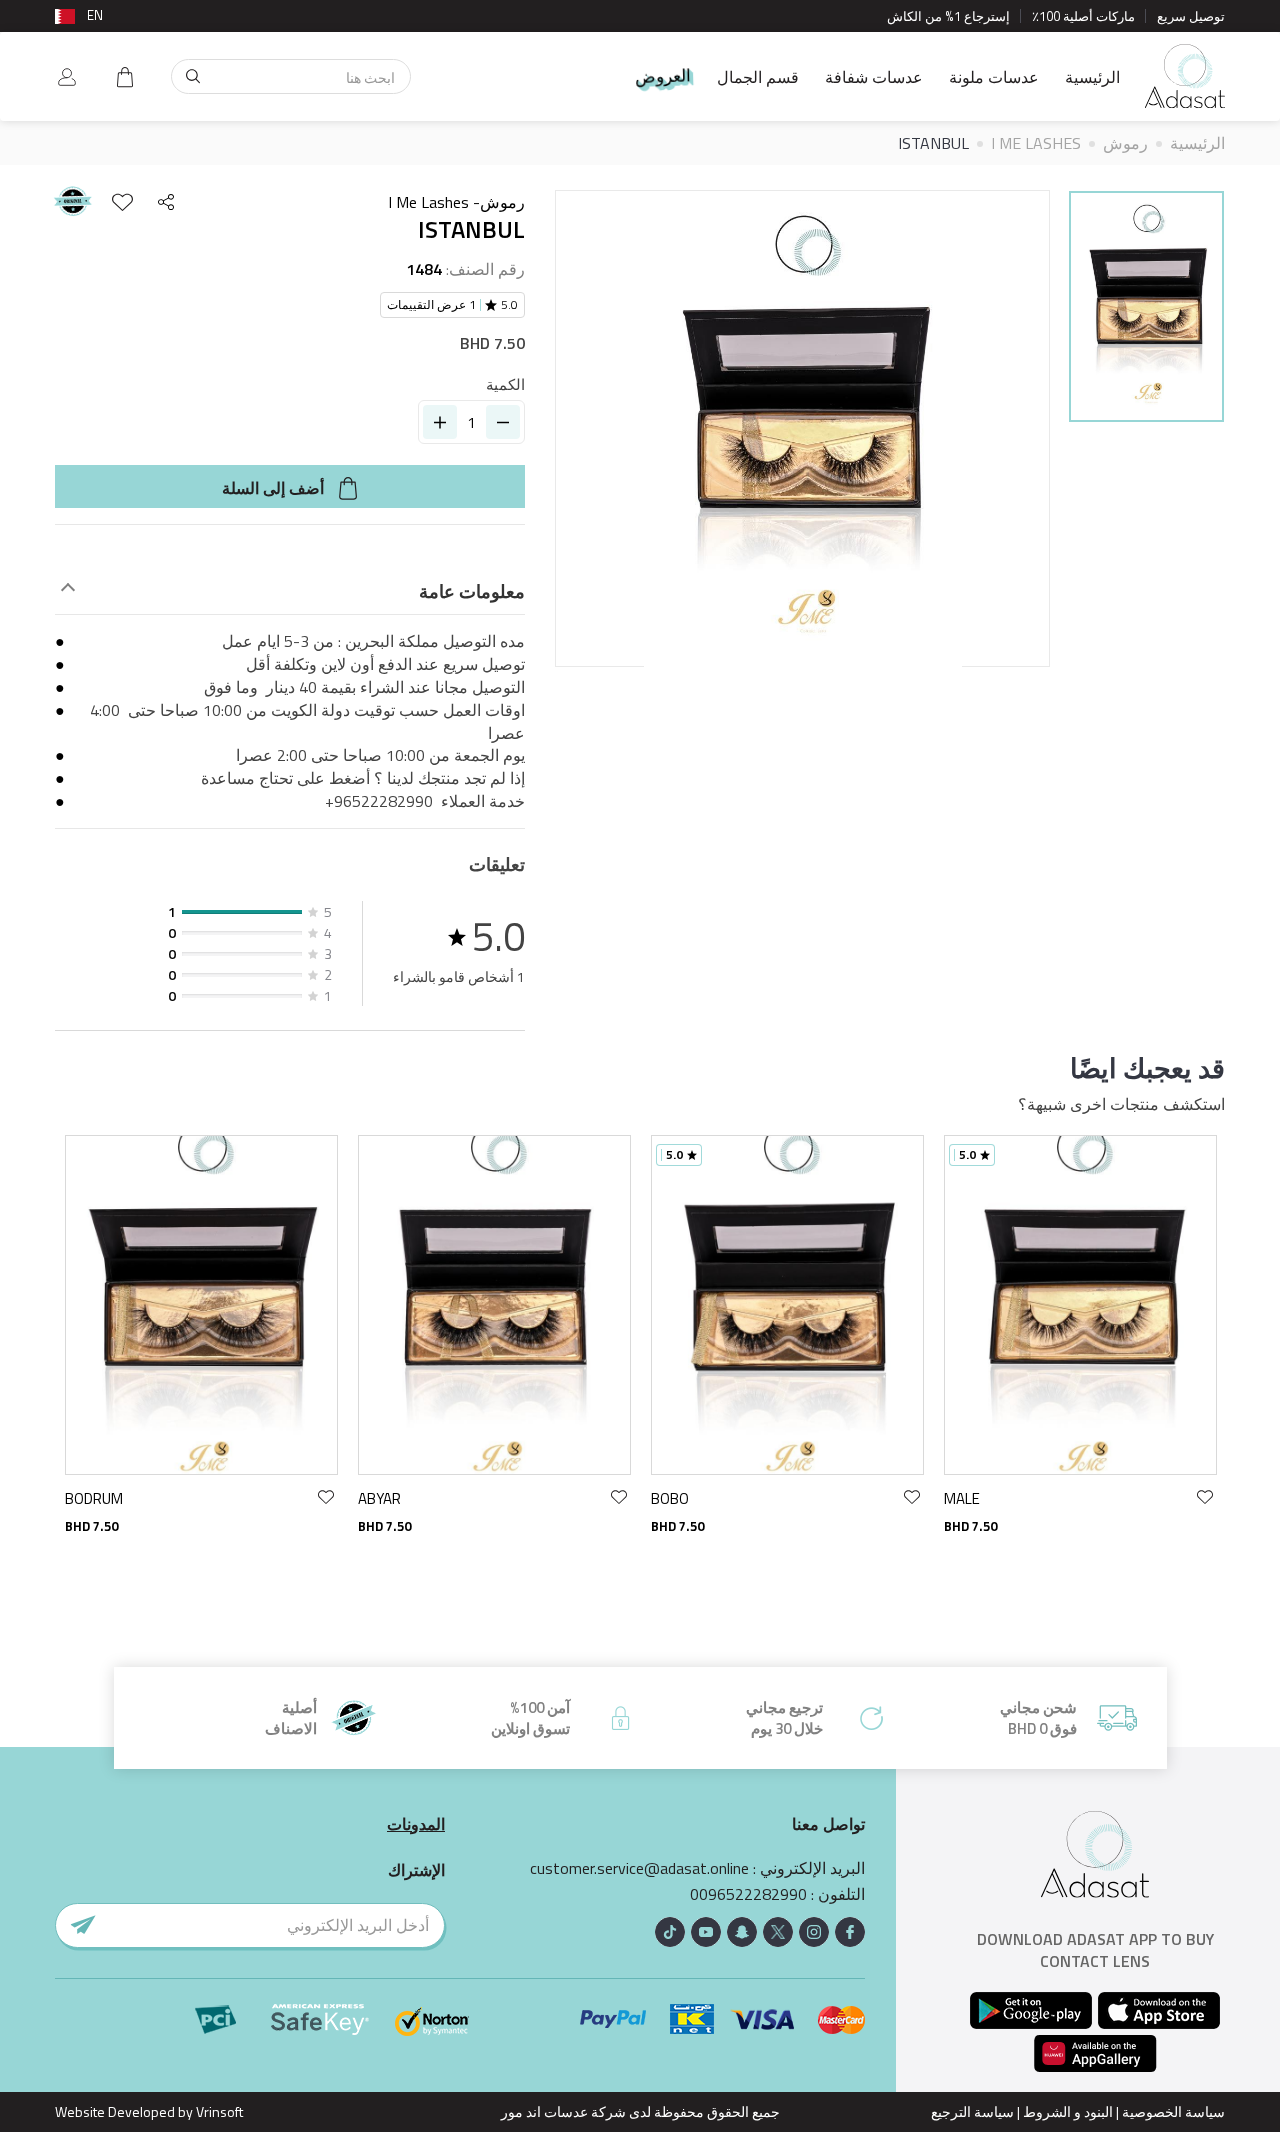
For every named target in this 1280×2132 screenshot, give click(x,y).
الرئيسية (1092, 77)
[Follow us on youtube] (706, 1932)
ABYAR (379, 1498)
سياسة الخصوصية (1173, 2111)
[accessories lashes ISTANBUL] (1146, 306)
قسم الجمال (758, 77)
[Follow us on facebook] (850, 1932)
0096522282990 (748, 1894)
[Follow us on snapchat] (742, 1932)
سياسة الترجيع (972, 2111)
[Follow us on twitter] (778, 1932)
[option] (1146, 309)
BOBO (670, 1498)
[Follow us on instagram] (814, 1932)
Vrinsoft (218, 2111)
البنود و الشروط (1068, 2111)
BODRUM (94, 1498)
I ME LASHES (1036, 143)
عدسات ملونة (994, 77)
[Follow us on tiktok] (670, 1932)
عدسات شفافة (874, 77)
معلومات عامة (472, 592)
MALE (962, 1498)
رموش (1125, 143)
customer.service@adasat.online (639, 1868)
